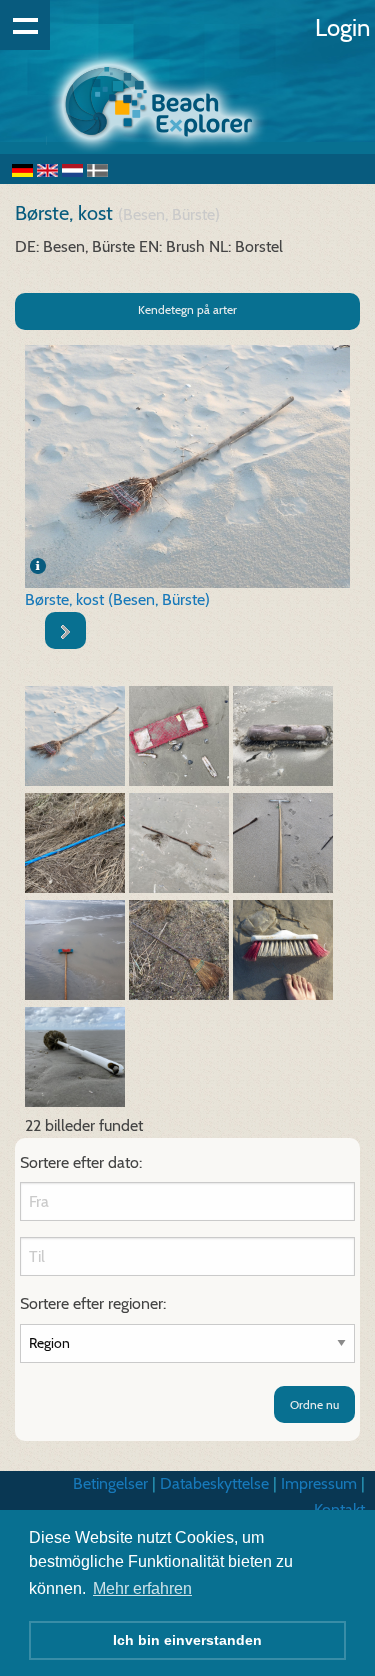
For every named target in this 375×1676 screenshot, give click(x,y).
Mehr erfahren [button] (142, 1588)
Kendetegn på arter (187, 309)
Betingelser (110, 1483)
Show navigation (25, 25)
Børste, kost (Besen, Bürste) (117, 599)
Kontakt (339, 1509)
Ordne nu (314, 1404)
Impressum (319, 1483)
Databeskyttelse (214, 1483)
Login (342, 27)
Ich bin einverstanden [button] (187, 1640)
